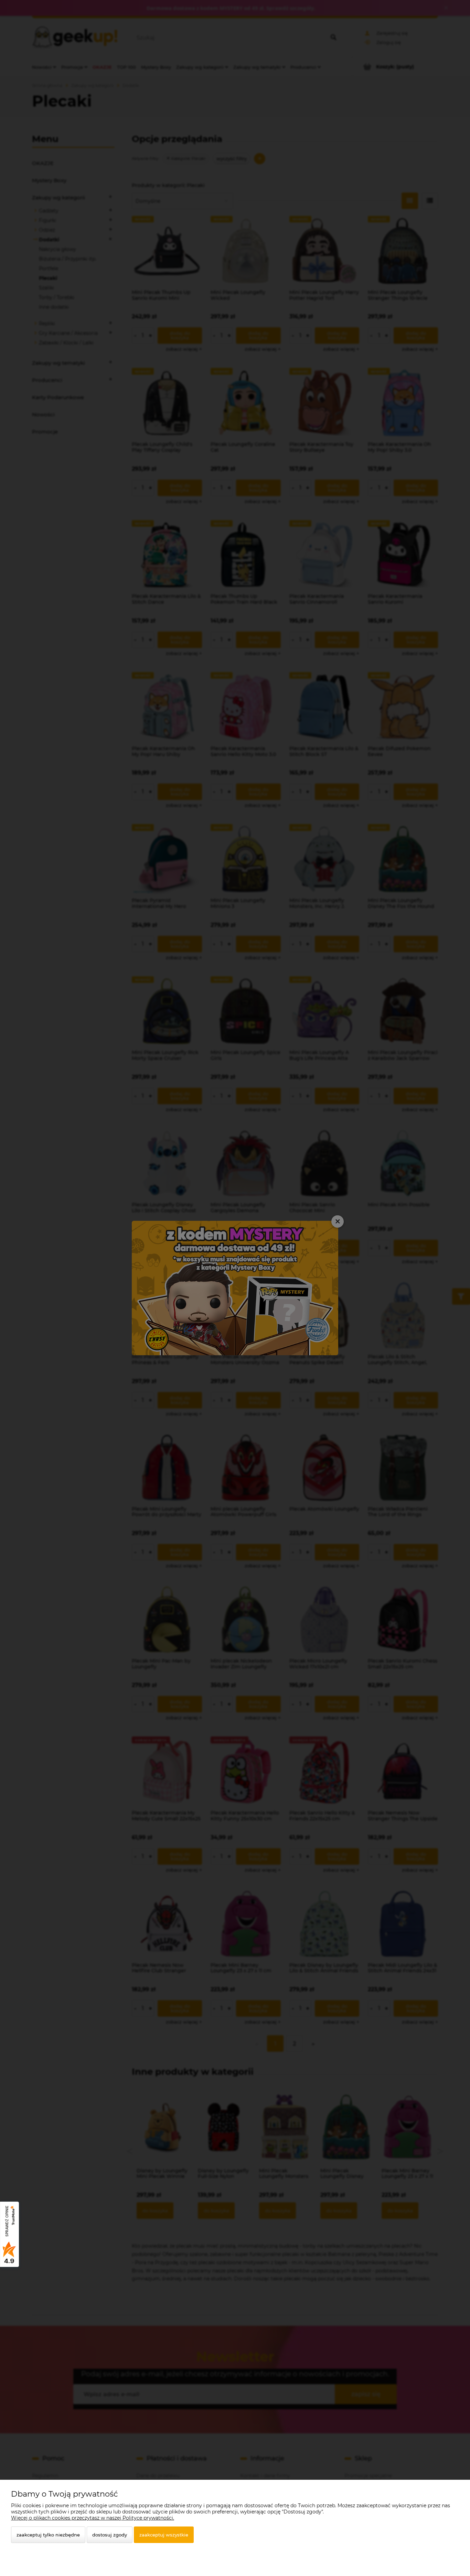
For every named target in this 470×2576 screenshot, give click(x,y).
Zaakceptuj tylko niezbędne (48, 2535)
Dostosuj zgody (110, 2535)
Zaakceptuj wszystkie (164, 2535)
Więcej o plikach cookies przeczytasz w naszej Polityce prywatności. (93, 2518)
